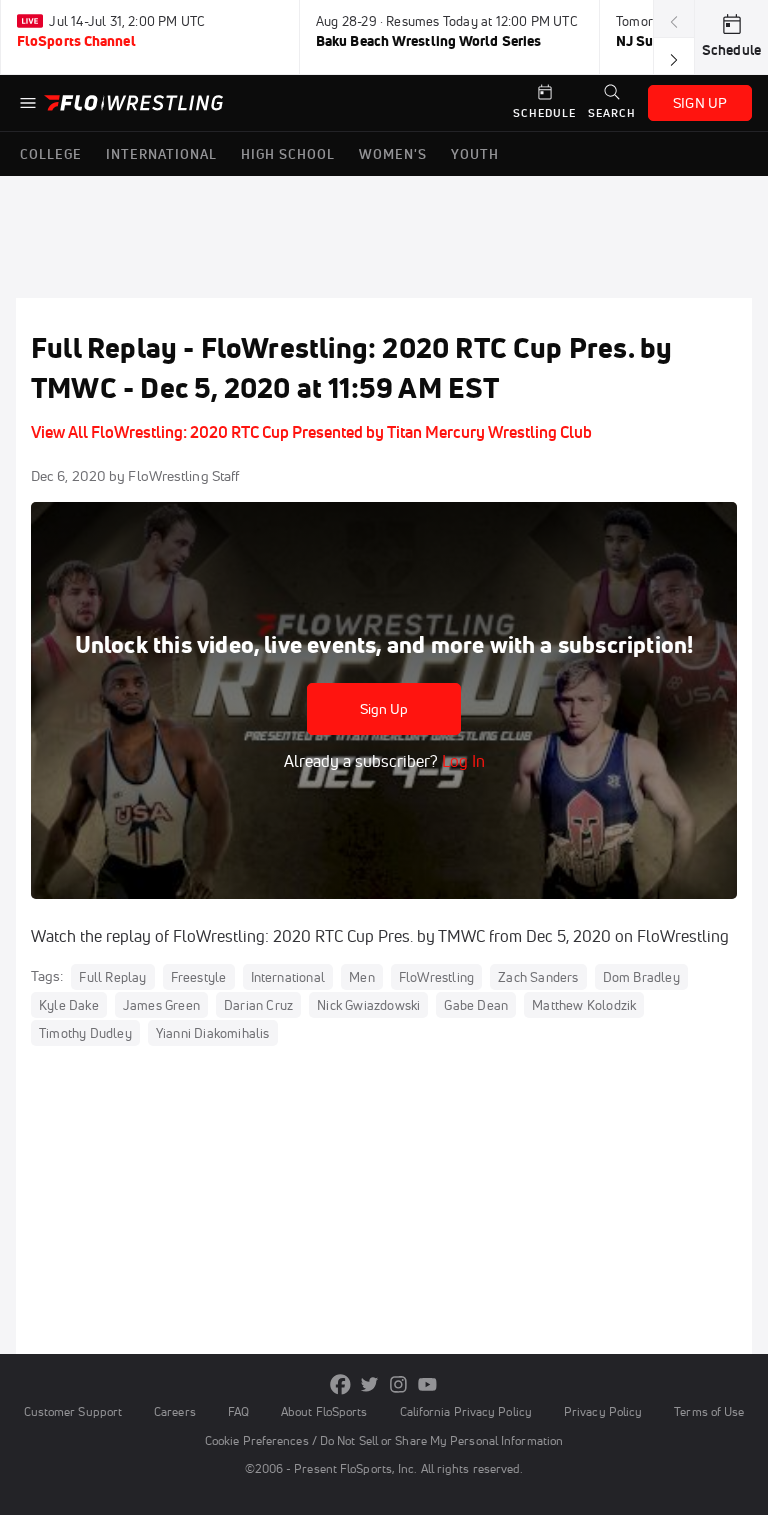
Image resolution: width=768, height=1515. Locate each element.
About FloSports (324, 1411)
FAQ (238, 1411)
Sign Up (384, 709)
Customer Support (73, 1411)
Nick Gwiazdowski (368, 1005)
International (288, 977)
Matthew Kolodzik (584, 1005)
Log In (461, 761)
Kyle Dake (69, 1005)
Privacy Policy (603, 1411)
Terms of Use (709, 1411)
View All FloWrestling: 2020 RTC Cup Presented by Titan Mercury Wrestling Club (311, 432)
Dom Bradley (641, 977)
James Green (161, 1005)
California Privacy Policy (466, 1411)
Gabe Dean (476, 1005)
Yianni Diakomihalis (213, 1033)
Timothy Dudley (85, 1033)
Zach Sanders (538, 977)
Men (362, 977)
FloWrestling (436, 977)
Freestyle (199, 977)
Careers (175, 1411)
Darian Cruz (258, 1005)
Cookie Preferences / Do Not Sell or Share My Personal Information (384, 1440)
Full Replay (112, 977)
